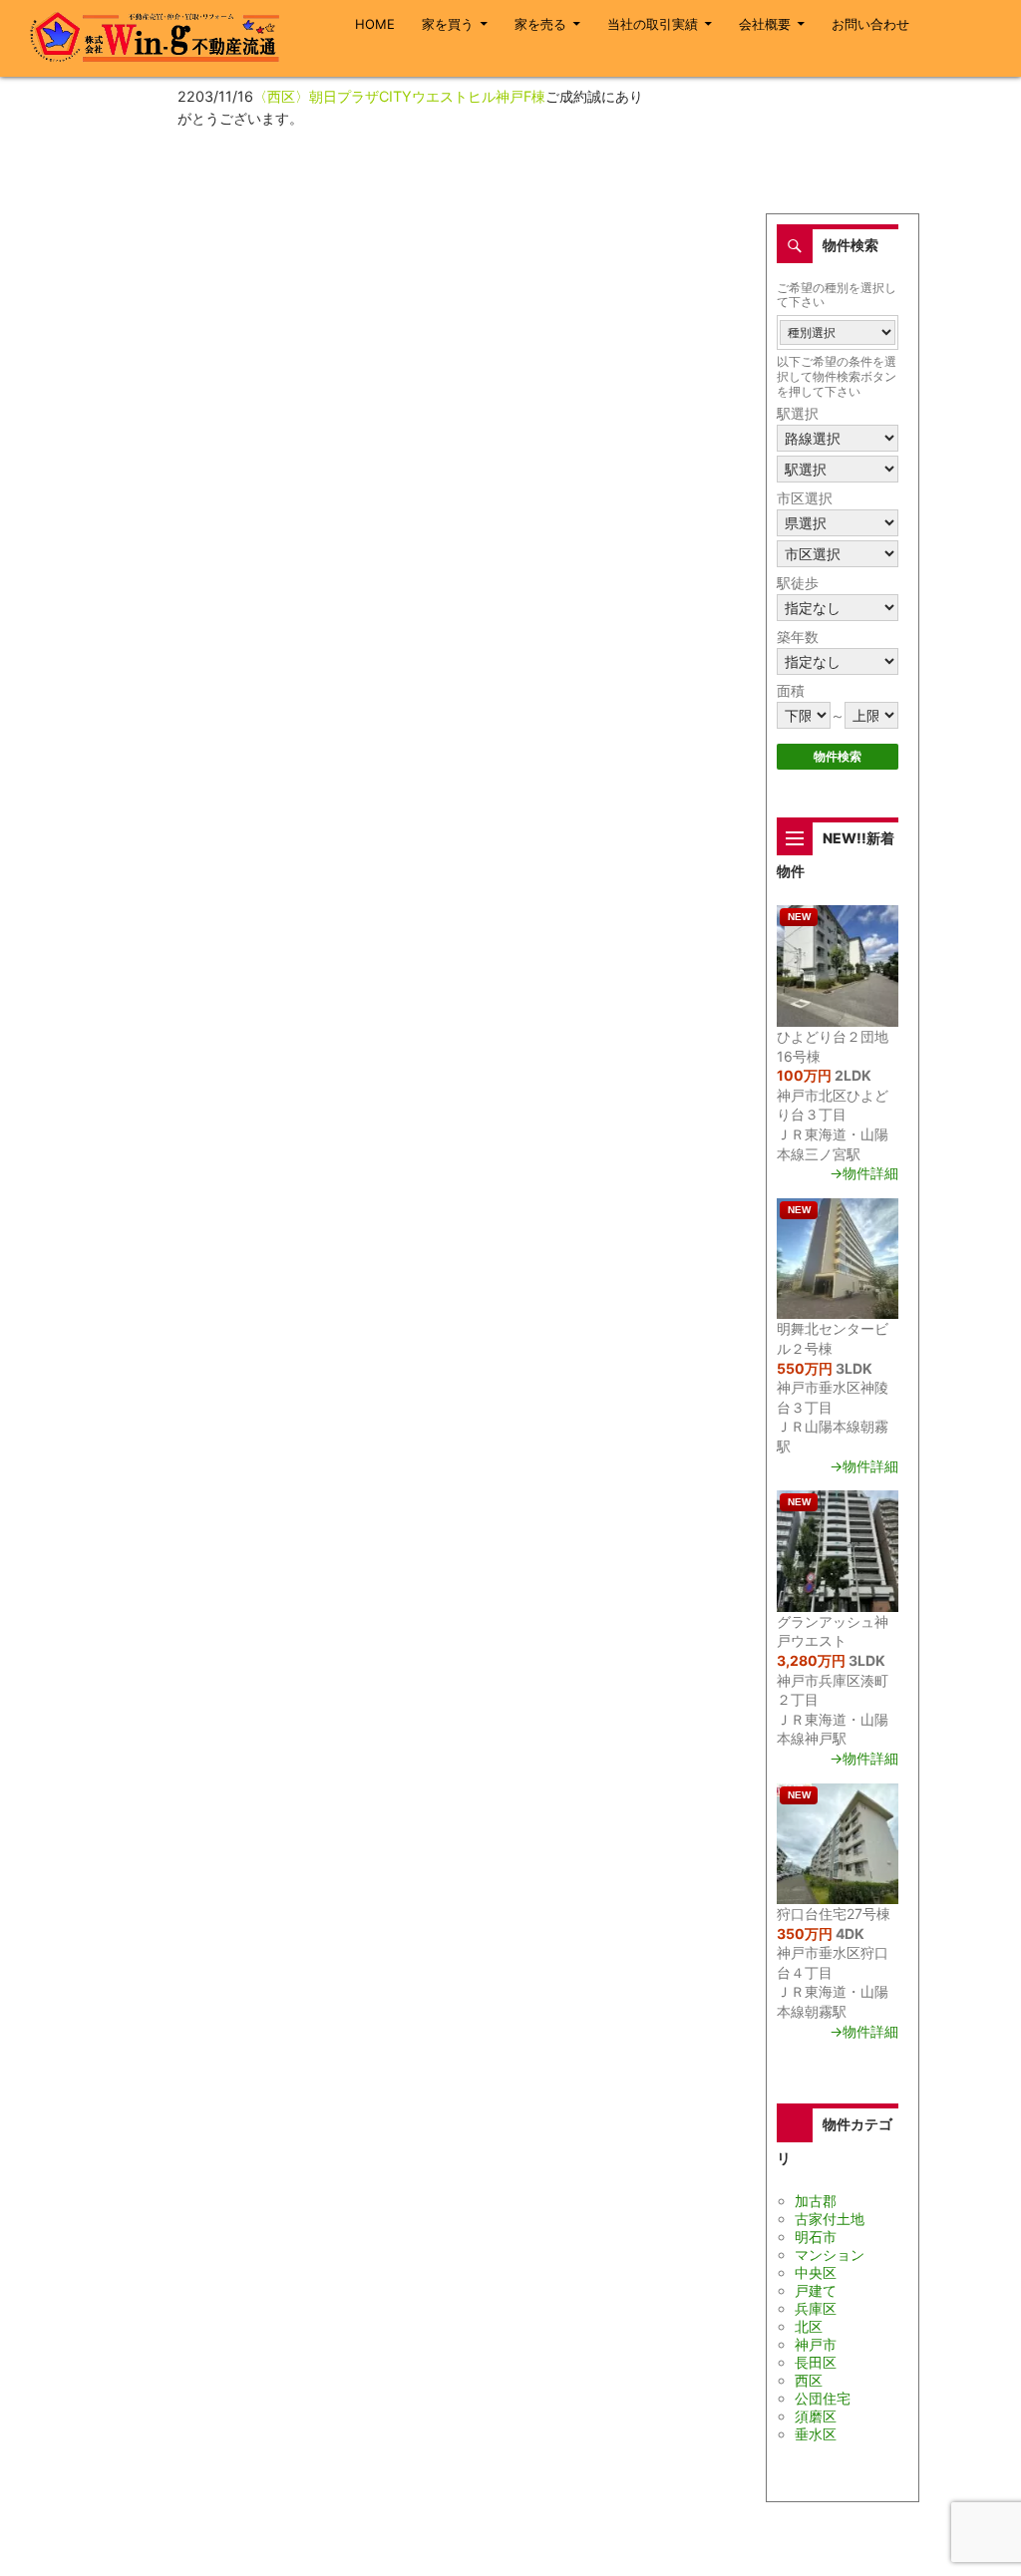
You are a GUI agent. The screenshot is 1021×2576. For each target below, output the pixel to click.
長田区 (816, 2362)
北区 (809, 2326)
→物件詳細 (864, 1173)
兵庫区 (816, 2308)
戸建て (816, 2290)
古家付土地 (830, 2219)
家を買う (448, 24)
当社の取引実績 (653, 24)
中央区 (816, 2272)
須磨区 (816, 2416)
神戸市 (816, 2344)
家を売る (540, 24)
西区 (809, 2380)
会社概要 (765, 24)
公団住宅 (823, 2398)
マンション (830, 2254)
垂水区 (816, 2434)
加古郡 (816, 2201)
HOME (375, 24)
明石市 (816, 2237)
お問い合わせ (870, 24)
